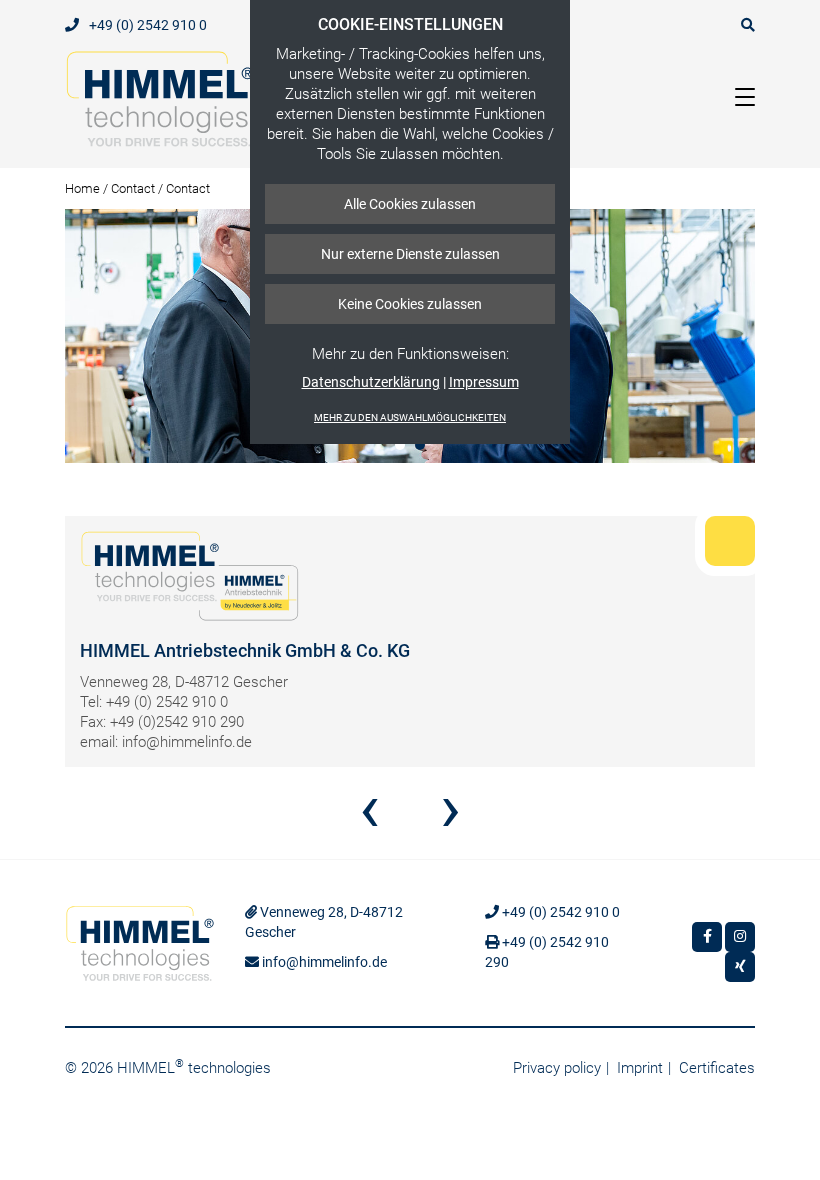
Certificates (717, 1068)
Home (82, 188)
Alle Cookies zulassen (410, 204)
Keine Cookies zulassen (410, 304)
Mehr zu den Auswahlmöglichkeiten (410, 417)
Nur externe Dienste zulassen (410, 254)
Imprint (640, 1068)
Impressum (484, 382)
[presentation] (369, 816)
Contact (133, 188)
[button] (400, 445)
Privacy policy (557, 1068)
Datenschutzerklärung (371, 382)
